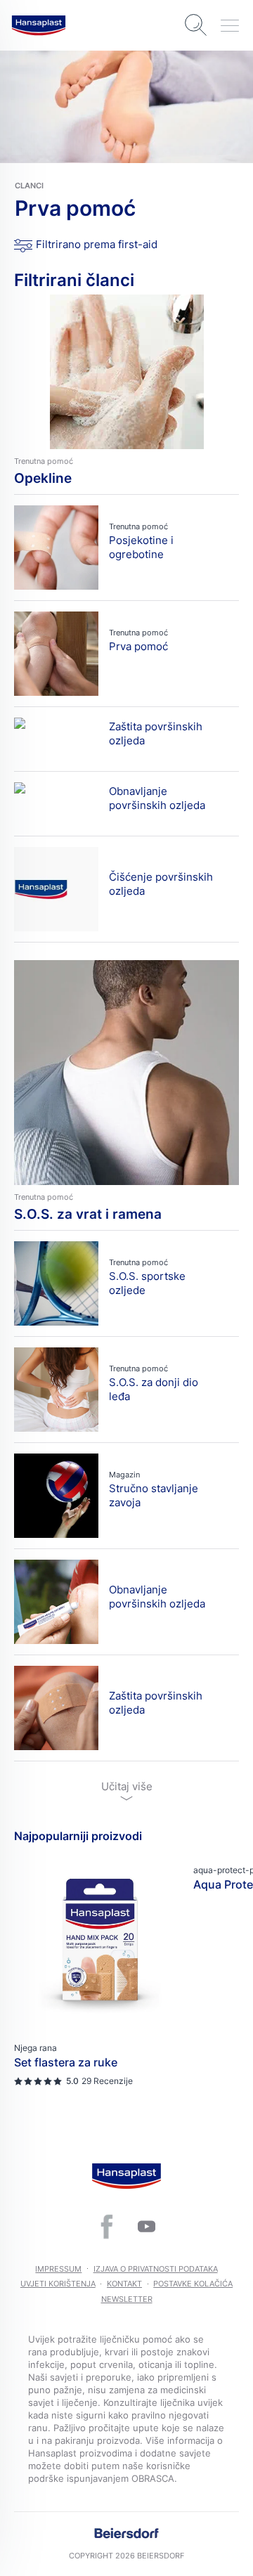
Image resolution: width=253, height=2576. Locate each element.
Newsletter (127, 2299)
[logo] (39, 25)
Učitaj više (127, 1786)
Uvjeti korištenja (58, 2284)
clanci (29, 186)
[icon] (107, 2227)
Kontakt (124, 2284)
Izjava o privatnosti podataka (156, 2269)
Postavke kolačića (193, 2284)
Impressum (58, 2269)
